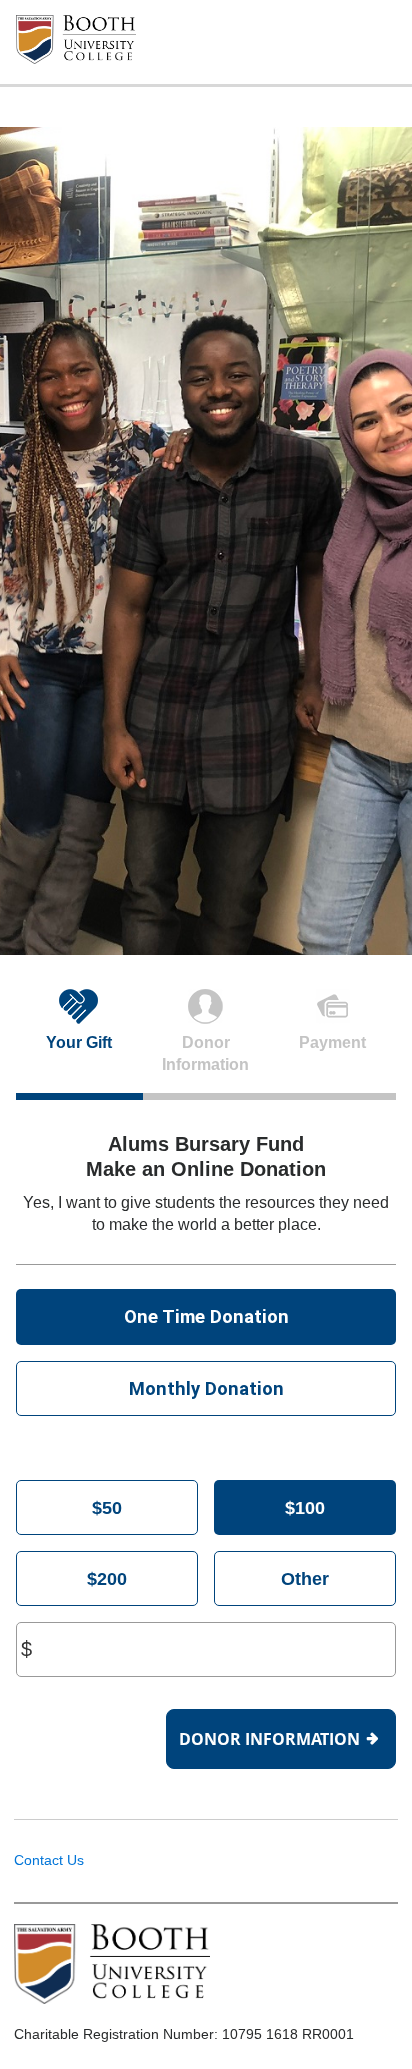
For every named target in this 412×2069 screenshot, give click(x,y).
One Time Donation (206, 1316)
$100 (305, 1507)
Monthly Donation (206, 1388)
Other (305, 1578)
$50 (107, 1507)
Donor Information (269, 1739)
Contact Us (49, 1860)
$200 (107, 1578)
